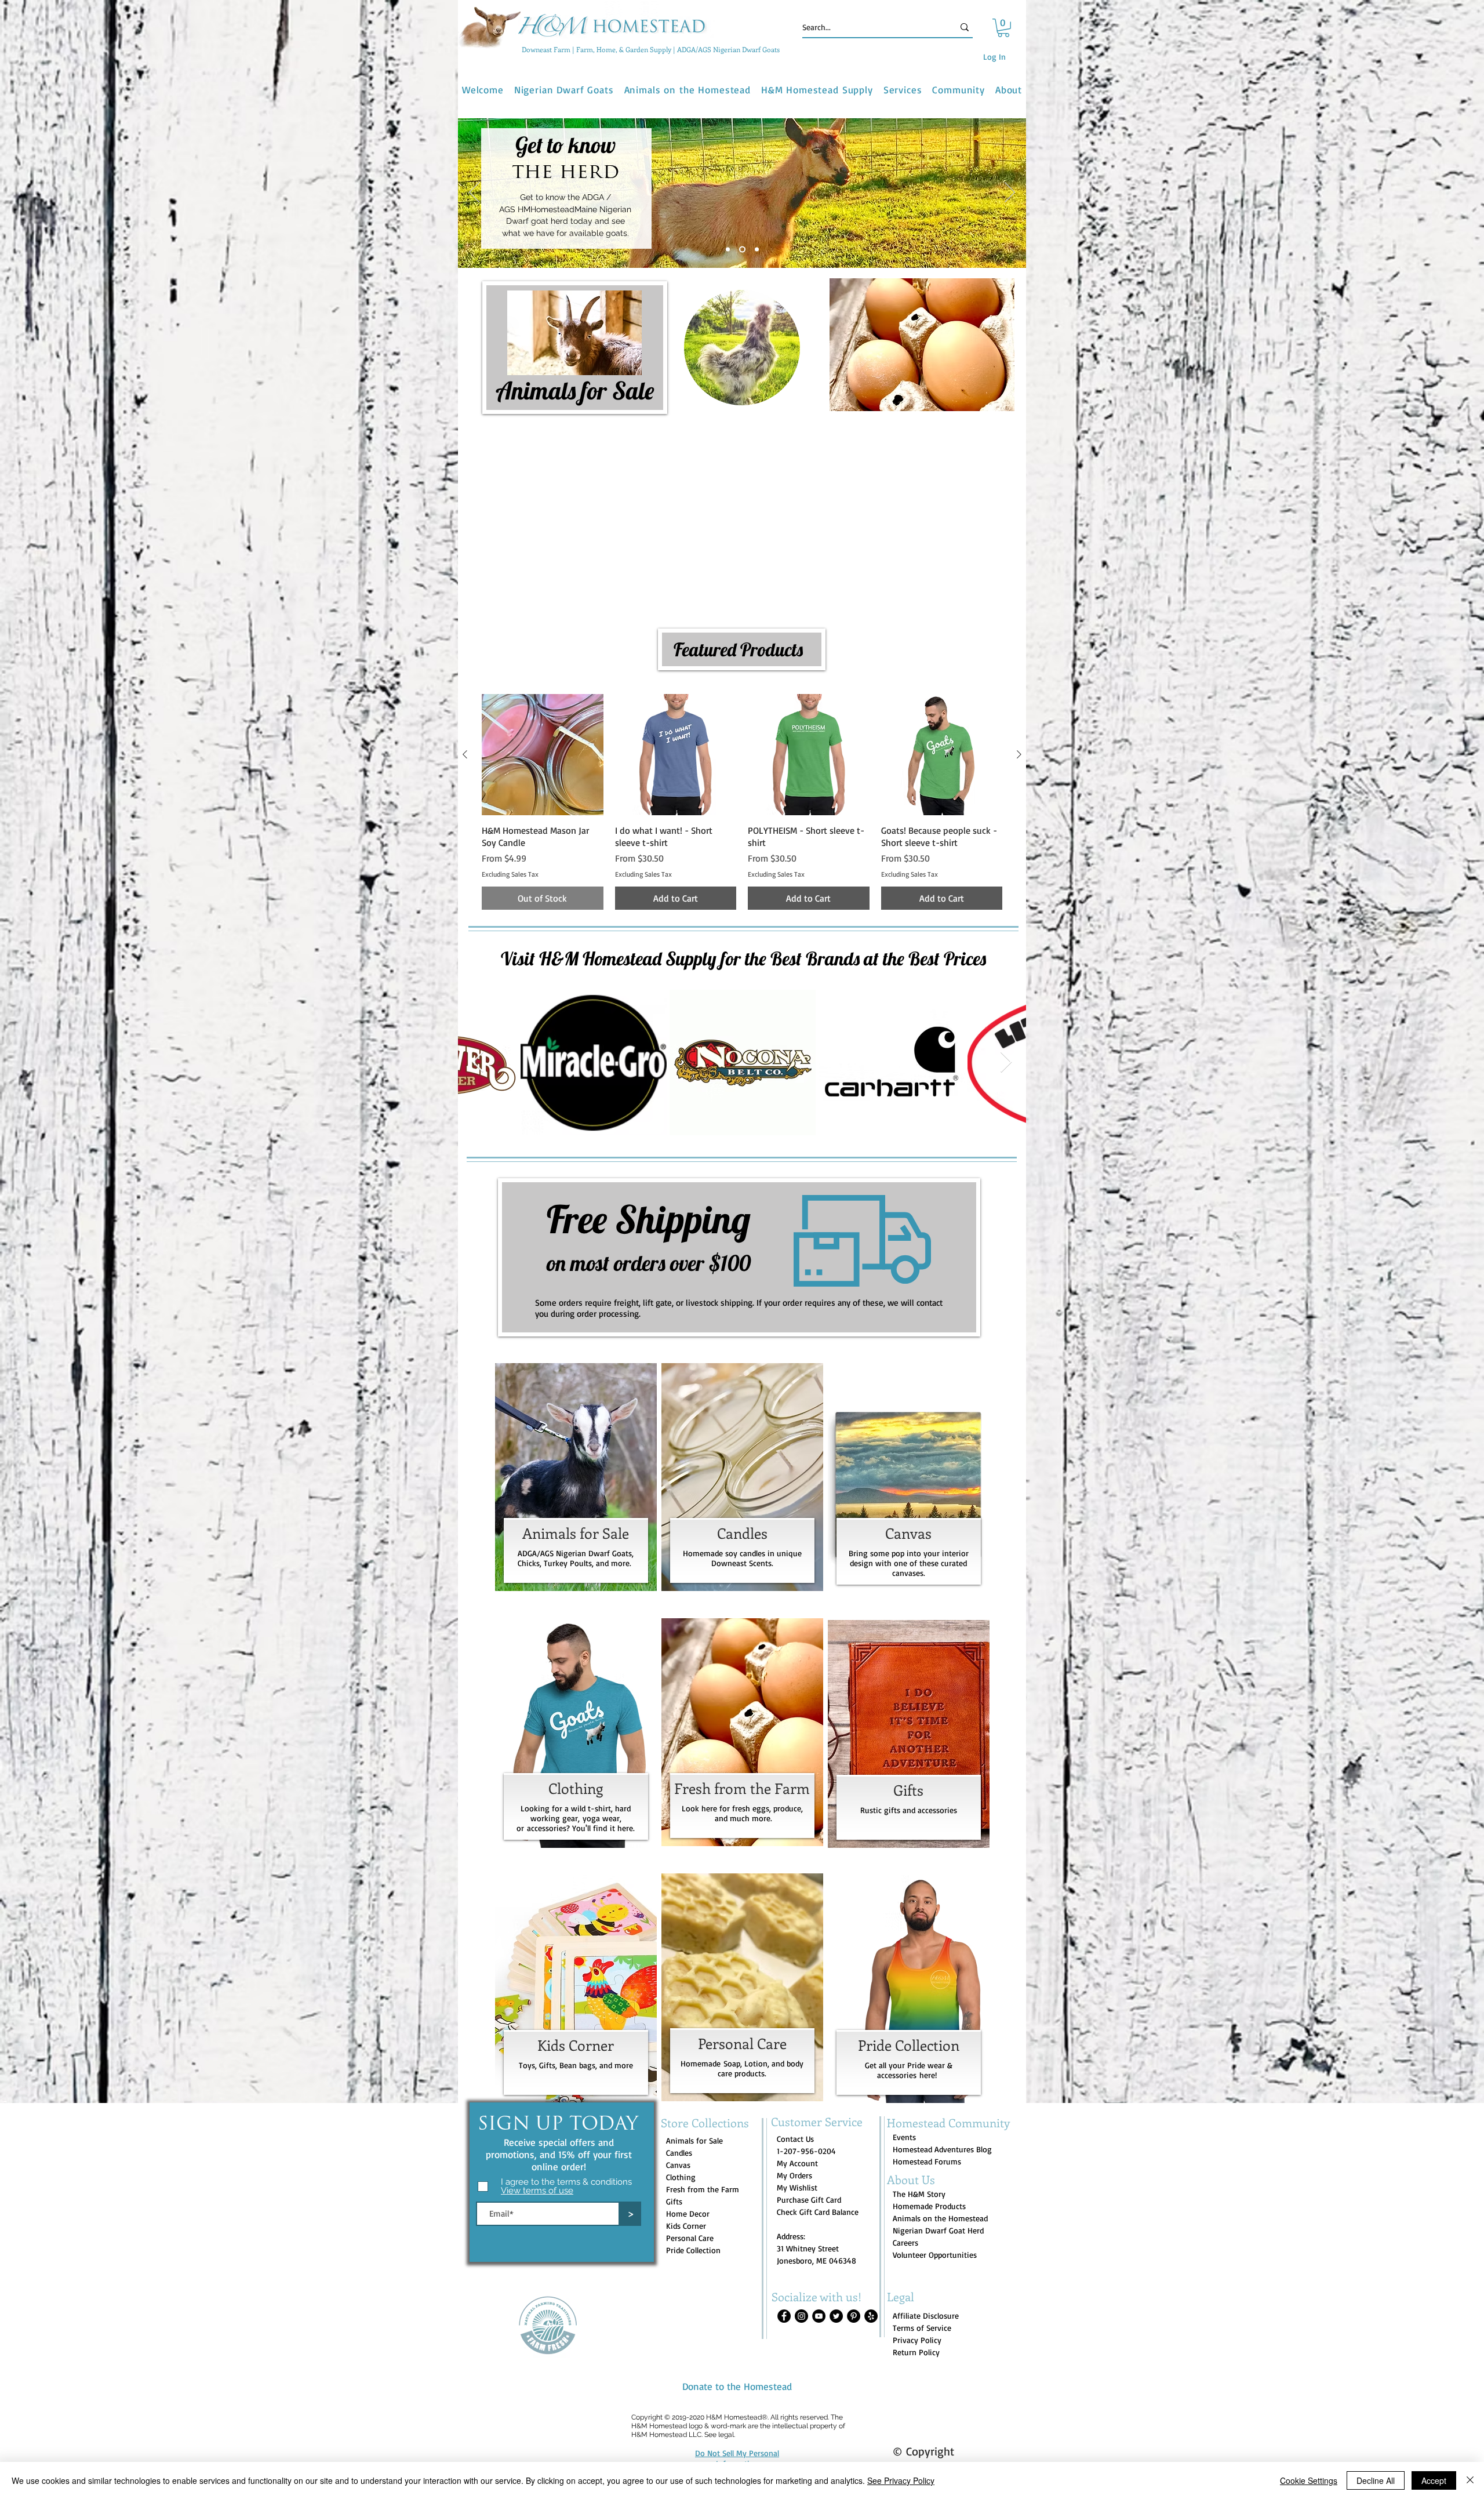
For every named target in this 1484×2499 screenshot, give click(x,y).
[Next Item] (1006, 996)
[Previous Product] (465, 688)
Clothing (681, 2111)
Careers (905, 2176)
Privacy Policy (917, 2274)
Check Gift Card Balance (818, 2146)
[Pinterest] (854, 2250)
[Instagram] (801, 2250)
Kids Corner (686, 2160)
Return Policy (916, 2286)
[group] (742, 736)
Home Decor (688, 2147)
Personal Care (690, 2172)
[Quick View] (543, 689)
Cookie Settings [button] (1309, 2480)
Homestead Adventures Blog (942, 2083)
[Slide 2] (743, 249)
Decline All (1376, 2480)
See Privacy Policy (901, 2480)
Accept (1434, 2480)
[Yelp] (871, 2250)
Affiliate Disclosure (926, 2249)
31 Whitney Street (808, 2182)
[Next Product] (1019, 688)
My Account (797, 2097)
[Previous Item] (478, 996)
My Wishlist (797, 2121)
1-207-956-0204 (806, 2085)
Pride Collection (693, 2184)
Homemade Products (929, 2140)
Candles (679, 2086)
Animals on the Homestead (940, 2152)
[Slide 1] (729, 249)
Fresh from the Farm (703, 2123)
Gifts (674, 2135)
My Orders (794, 2109)
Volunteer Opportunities (935, 2189)
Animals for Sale (694, 2074)
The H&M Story (919, 2128)
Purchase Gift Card (809, 2133)
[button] (1003, 28)
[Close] (1470, 2480)
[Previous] (474, 193)
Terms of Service (922, 2262)
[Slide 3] (757, 249)
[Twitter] (836, 2250)
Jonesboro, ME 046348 (816, 2194)
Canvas (678, 2099)
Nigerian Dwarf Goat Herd (938, 2164)
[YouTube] (819, 2250)
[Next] (1010, 193)
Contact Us (795, 2073)
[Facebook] (784, 2250)
